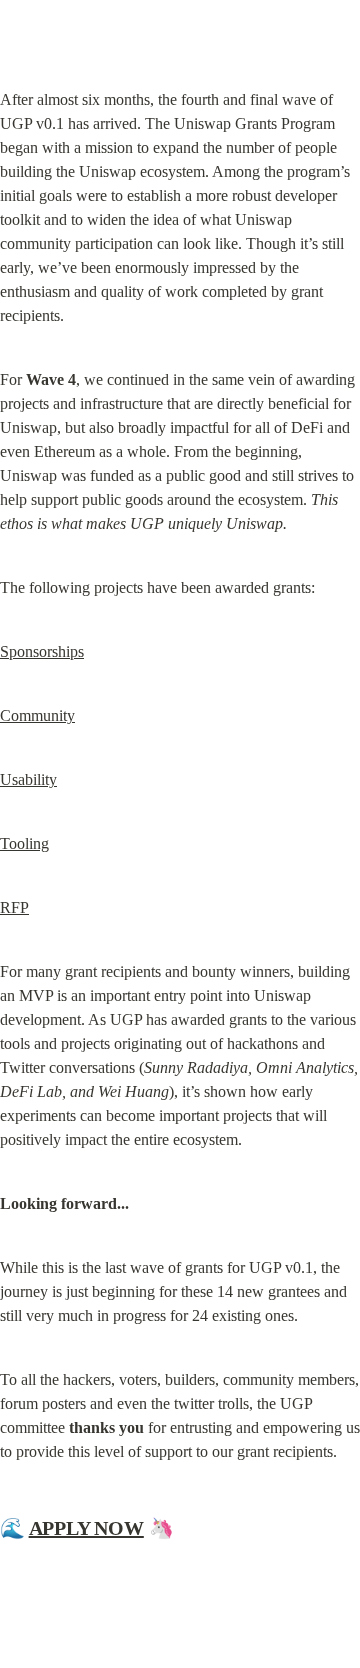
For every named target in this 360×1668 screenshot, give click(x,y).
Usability (28, 779)
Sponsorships (42, 651)
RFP (14, 907)
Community (37, 715)
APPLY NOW (86, 1528)
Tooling (24, 843)
